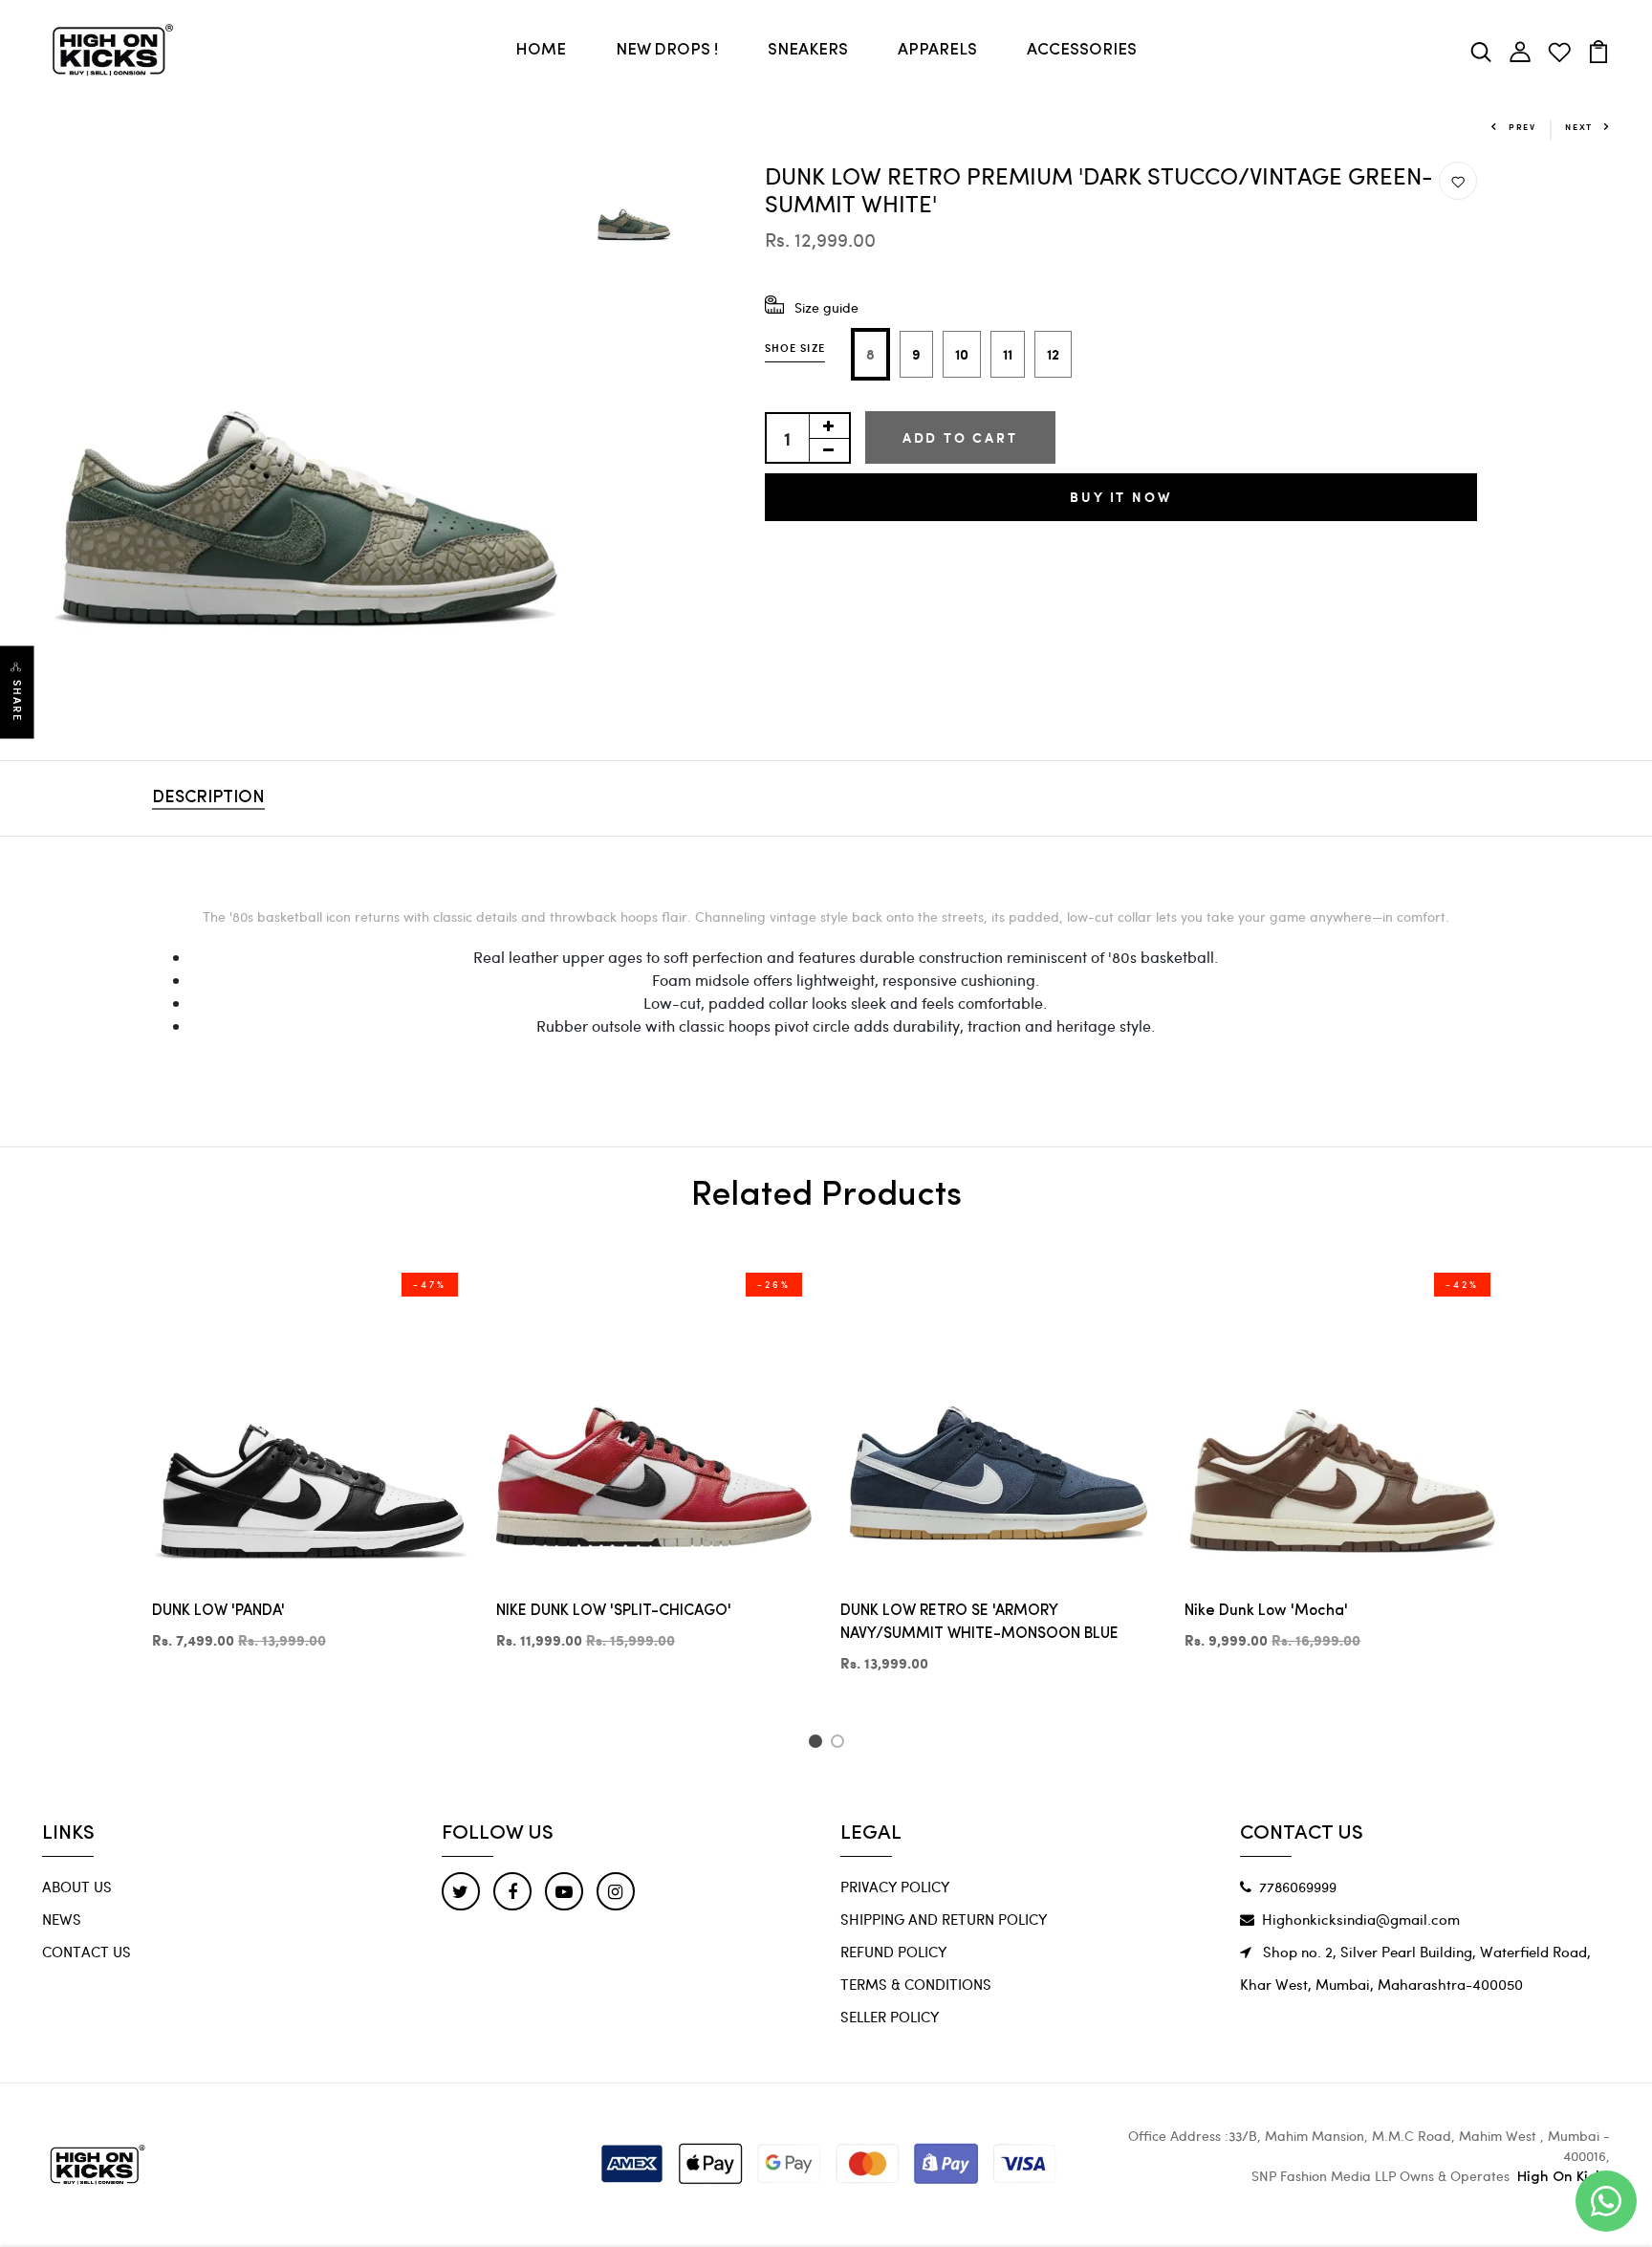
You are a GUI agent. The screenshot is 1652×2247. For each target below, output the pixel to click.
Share (17, 701)
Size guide (826, 307)
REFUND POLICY (893, 1952)
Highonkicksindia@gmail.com (1361, 1919)
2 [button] (841, 1744)
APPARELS (937, 50)
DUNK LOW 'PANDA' (218, 1611)
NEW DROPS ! (667, 50)
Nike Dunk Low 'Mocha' (1266, 1611)
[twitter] (461, 1891)
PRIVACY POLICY (895, 1887)
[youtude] (564, 1891)
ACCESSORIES (1082, 50)
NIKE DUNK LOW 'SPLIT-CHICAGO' (614, 1611)
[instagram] (616, 1891)
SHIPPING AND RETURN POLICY (944, 1919)
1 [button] (818, 1744)
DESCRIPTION (208, 798)
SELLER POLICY (890, 2017)
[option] (309, 428)
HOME (541, 50)
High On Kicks (1564, 2178)
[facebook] (512, 1891)
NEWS (62, 1919)
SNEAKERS (808, 50)
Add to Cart (960, 437)
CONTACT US (87, 1952)
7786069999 (1298, 1887)
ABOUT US (77, 1887)
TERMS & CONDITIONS (916, 1984)
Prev (1522, 127)
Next (1579, 127)
